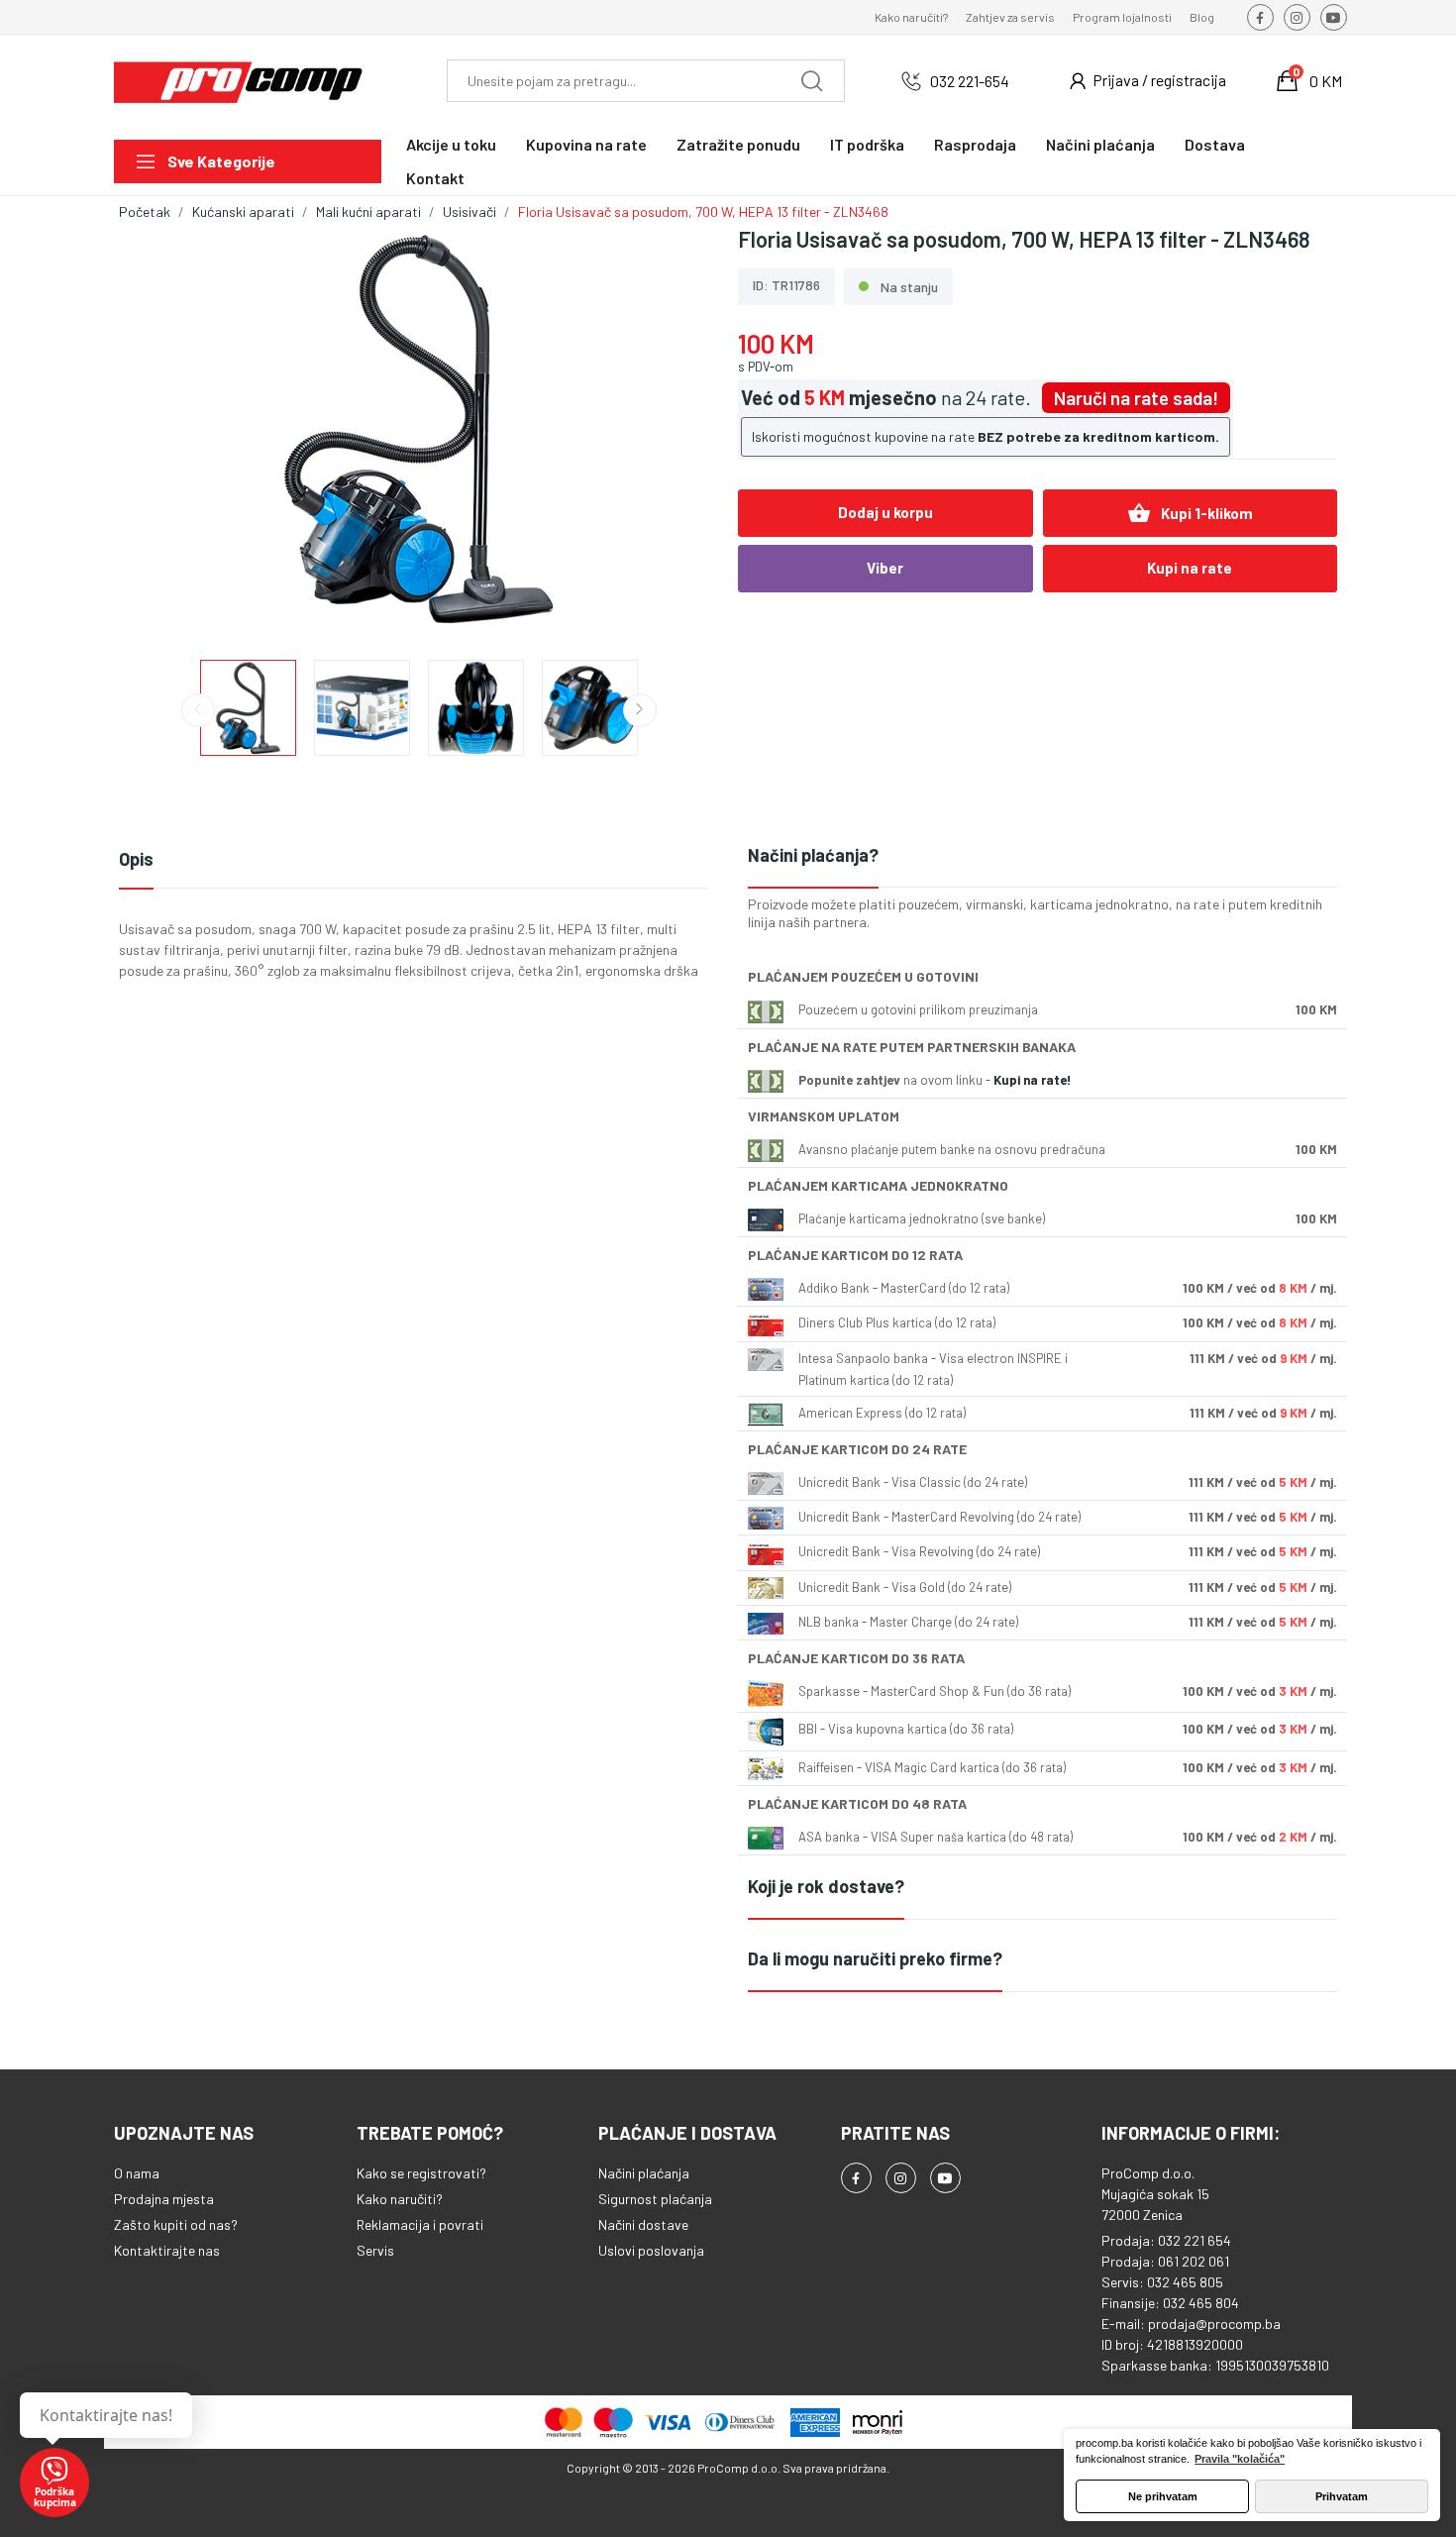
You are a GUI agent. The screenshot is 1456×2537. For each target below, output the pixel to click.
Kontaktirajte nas (167, 2250)
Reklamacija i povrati (420, 2224)
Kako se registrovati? (421, 2173)
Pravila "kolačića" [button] (1240, 2459)
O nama (137, 2173)
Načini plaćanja (644, 2173)
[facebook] (1260, 17)
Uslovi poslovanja (651, 2250)
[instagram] (1297, 17)
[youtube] (1334, 17)
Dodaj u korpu (885, 512)
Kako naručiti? (911, 17)
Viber (885, 568)
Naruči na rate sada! (1136, 398)
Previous (165, 431)
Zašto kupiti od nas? (176, 2224)
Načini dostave (643, 2224)
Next (672, 431)
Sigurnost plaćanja (655, 2199)
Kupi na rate (1190, 568)
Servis (375, 2250)
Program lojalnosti (1122, 17)
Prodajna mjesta (164, 2199)
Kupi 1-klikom (1190, 513)
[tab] (1042, 856)
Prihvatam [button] (1342, 2496)
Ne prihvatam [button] (1163, 2496)
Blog (1202, 17)
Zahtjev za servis (1010, 17)
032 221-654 (970, 81)
